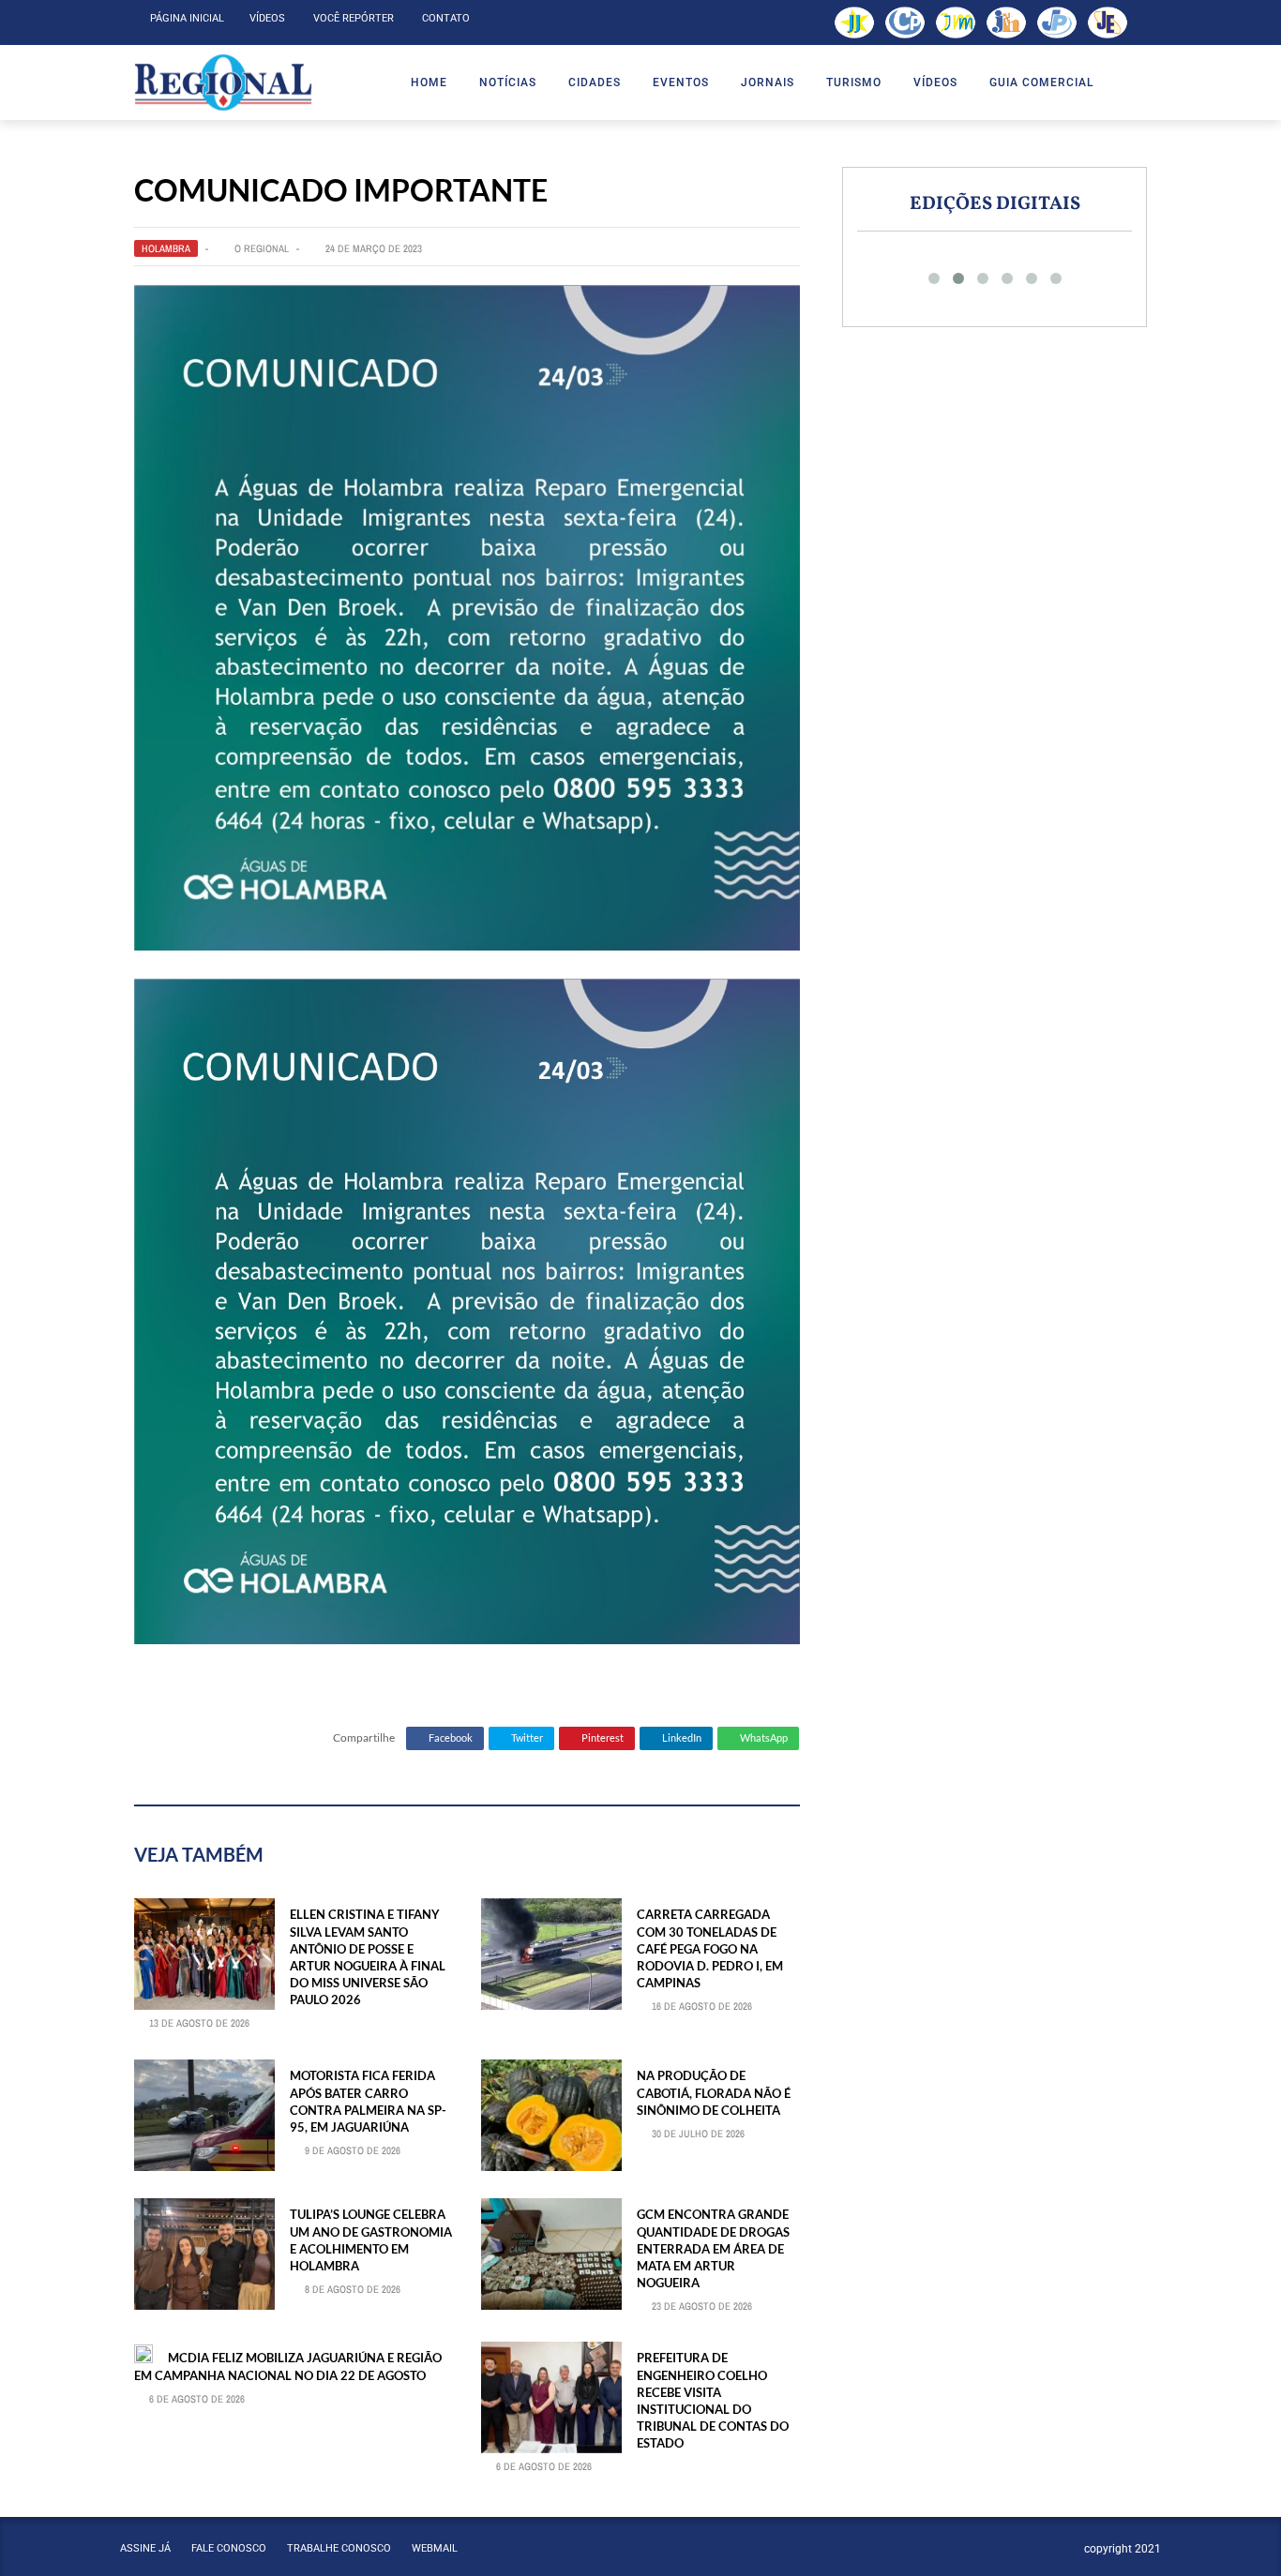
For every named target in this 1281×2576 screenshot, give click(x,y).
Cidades (595, 82)
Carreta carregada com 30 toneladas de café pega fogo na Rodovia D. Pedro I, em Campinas (710, 1948)
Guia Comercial (1041, 82)
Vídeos (267, 18)
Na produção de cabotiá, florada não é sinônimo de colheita (714, 2092)
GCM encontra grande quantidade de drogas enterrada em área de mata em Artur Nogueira (713, 2248)
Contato (446, 18)
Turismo (854, 82)
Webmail (435, 2548)
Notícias (508, 82)
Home (429, 82)
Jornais (768, 82)
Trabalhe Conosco (339, 2548)
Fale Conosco (229, 2548)
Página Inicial (187, 18)
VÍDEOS (935, 82)
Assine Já (145, 2548)
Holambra (166, 248)
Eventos (681, 82)
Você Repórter (354, 18)
